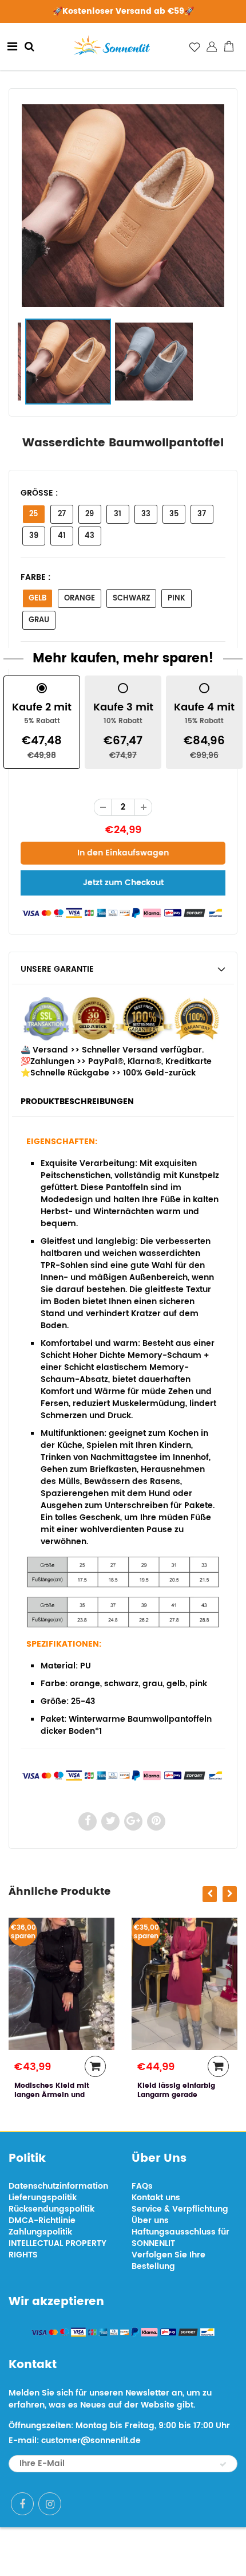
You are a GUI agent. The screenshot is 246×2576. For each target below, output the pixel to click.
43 (90, 536)
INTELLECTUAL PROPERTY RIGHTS (57, 2249)
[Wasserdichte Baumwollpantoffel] (123, 206)
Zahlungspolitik (40, 2232)
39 (34, 536)
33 (146, 514)
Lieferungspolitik (43, 2198)
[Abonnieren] (223, 2464)
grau (39, 620)
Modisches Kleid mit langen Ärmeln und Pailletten (52, 2095)
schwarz (131, 598)
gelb (37, 598)
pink (176, 598)
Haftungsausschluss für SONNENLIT (180, 2238)
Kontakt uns (156, 2198)
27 (62, 514)
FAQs (142, 2186)
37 (202, 514)
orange (80, 598)
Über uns (150, 2220)
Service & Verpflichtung (180, 2209)
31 (118, 514)
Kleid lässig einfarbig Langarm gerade (176, 2090)
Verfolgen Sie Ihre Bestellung (168, 2261)
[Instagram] (50, 2504)
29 (90, 514)
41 (62, 536)
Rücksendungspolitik (51, 2209)
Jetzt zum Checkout (123, 883)
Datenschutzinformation (58, 2186)
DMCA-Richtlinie (42, 2220)
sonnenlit (163, 2552)
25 (33, 514)
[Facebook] (22, 2504)
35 (174, 514)
